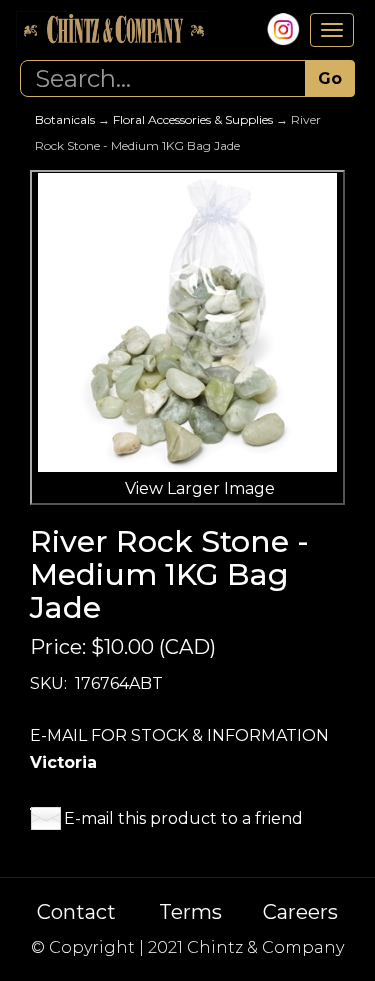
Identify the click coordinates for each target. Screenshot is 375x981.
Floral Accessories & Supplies (193, 119)
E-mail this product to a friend (183, 818)
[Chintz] (113, 30)
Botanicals (65, 119)
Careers (300, 912)
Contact (76, 912)
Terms (190, 912)
